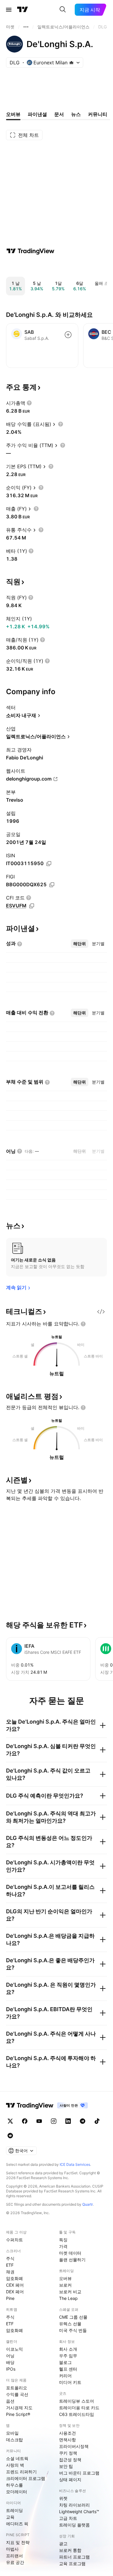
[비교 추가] (68, 335)
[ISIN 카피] (49, 864)
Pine (10, 2298)
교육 (10, 2517)
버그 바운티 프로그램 (79, 2473)
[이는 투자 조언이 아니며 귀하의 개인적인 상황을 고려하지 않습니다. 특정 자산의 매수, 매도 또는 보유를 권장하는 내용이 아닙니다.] (83, 1324)
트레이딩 (14, 2510)
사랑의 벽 (15, 2465)
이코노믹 (14, 2349)
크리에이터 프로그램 (26, 2478)
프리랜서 (14, 2556)
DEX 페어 (15, 2292)
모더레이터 (17, 2492)
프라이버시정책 (74, 2446)
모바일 (12, 2433)
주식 (10, 2258)
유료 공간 (15, 2562)
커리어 (65, 2376)
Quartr (88, 2204)
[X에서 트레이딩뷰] (10, 2121)
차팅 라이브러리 (74, 2505)
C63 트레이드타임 (77, 2414)
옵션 (10, 2401)
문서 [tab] (59, 114)
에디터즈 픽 (17, 2524)
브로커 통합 (70, 2550)
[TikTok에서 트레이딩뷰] (97, 2121)
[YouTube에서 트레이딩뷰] (39, 2121)
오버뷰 (65, 2278)
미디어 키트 (70, 2382)
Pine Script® (18, 2414)
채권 (10, 2272)
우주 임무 (68, 2356)
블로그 (65, 2362)
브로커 (65, 2285)
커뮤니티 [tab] (98, 114)
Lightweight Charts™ (79, 2512)
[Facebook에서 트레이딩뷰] (25, 2121)
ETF (10, 2265)
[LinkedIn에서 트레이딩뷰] (68, 2121)
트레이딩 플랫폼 (74, 2525)
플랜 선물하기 (72, 2260)
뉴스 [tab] (76, 114)
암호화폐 (14, 2278)
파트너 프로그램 (74, 2557)
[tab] (80, 944)
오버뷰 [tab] (13, 114)
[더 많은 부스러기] (26, 27)
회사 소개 (68, 2349)
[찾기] (63, 10)
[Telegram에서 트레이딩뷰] (83, 2121)
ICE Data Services (75, 2164)
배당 (10, 2362)
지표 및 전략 (18, 2542)
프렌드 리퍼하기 (21, 2472)
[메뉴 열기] (9, 10)
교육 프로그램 (72, 2563)
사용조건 (67, 2433)
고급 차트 (68, 2518)
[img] (71, 63)
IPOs (11, 2369)
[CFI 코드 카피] (32, 906)
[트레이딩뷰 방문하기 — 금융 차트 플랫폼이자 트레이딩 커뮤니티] (30, 251)
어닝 (10, 2356)
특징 (63, 2240)
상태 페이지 (70, 2479)
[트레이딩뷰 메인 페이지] (23, 10)
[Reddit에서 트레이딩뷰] (10, 2136)
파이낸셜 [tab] (37, 114)
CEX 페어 (15, 2285)
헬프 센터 (68, 2369)
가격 (63, 2246)
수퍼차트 (14, 2240)
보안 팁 (66, 2466)
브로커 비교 (70, 2292)
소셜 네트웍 (17, 2458)
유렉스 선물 (70, 2324)
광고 (63, 2544)
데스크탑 (14, 2440)
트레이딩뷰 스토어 (77, 2401)
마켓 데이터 (70, 2253)
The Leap (68, 2298)
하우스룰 (14, 2485)
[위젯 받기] (101, 1312)
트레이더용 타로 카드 (79, 2408)
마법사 (12, 2549)
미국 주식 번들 (73, 2330)
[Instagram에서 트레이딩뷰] (54, 2121)
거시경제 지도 (19, 2408)
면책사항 (67, 2440)
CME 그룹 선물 (73, 2317)
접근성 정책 (70, 2460)
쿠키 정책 (68, 2453)
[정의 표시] (29, 403)
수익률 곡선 (17, 2394)
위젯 (63, 2498)
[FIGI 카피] (52, 885)
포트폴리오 (17, 2388)
